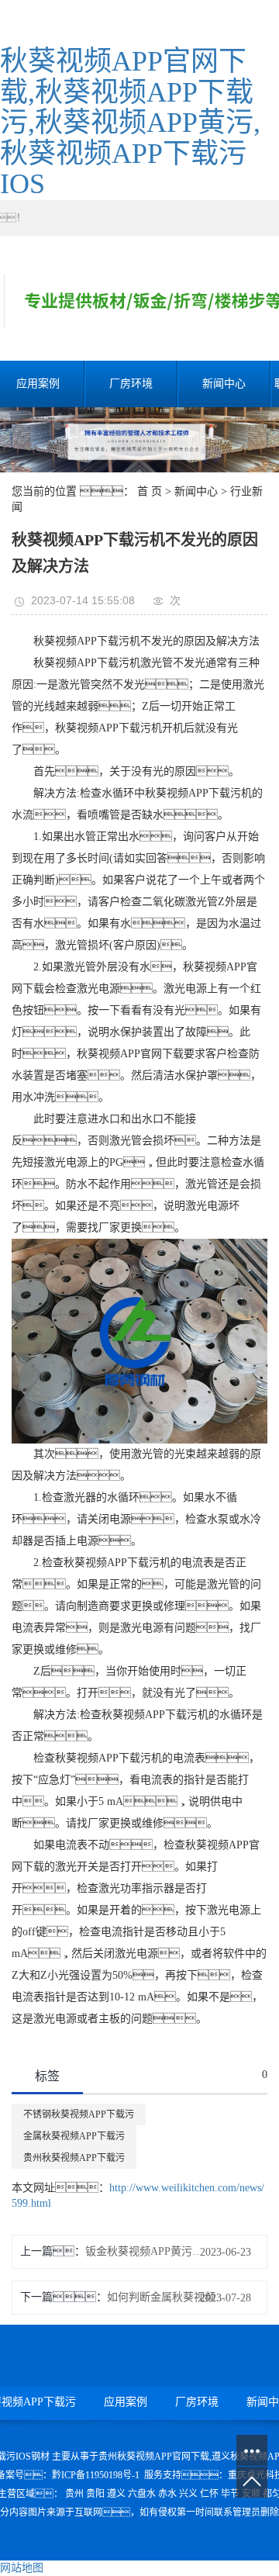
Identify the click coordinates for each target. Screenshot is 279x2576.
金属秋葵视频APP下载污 (74, 2136)
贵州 (74, 2494)
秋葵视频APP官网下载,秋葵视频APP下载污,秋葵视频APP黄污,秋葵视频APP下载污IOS (130, 123)
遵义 (116, 2494)
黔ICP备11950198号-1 (96, 2475)
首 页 (150, 491)
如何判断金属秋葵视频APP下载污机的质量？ (167, 2297)
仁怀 (209, 2494)
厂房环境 (131, 384)
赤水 (167, 2494)
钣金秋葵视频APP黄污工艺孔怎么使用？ (145, 2251)
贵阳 (95, 2494)
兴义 (188, 2494)
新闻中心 (224, 384)
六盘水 (142, 2494)
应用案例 (126, 2402)
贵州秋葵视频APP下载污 (74, 2158)
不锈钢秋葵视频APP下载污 (79, 2114)
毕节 (230, 2494)
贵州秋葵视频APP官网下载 (154, 2457)
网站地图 (22, 2568)
